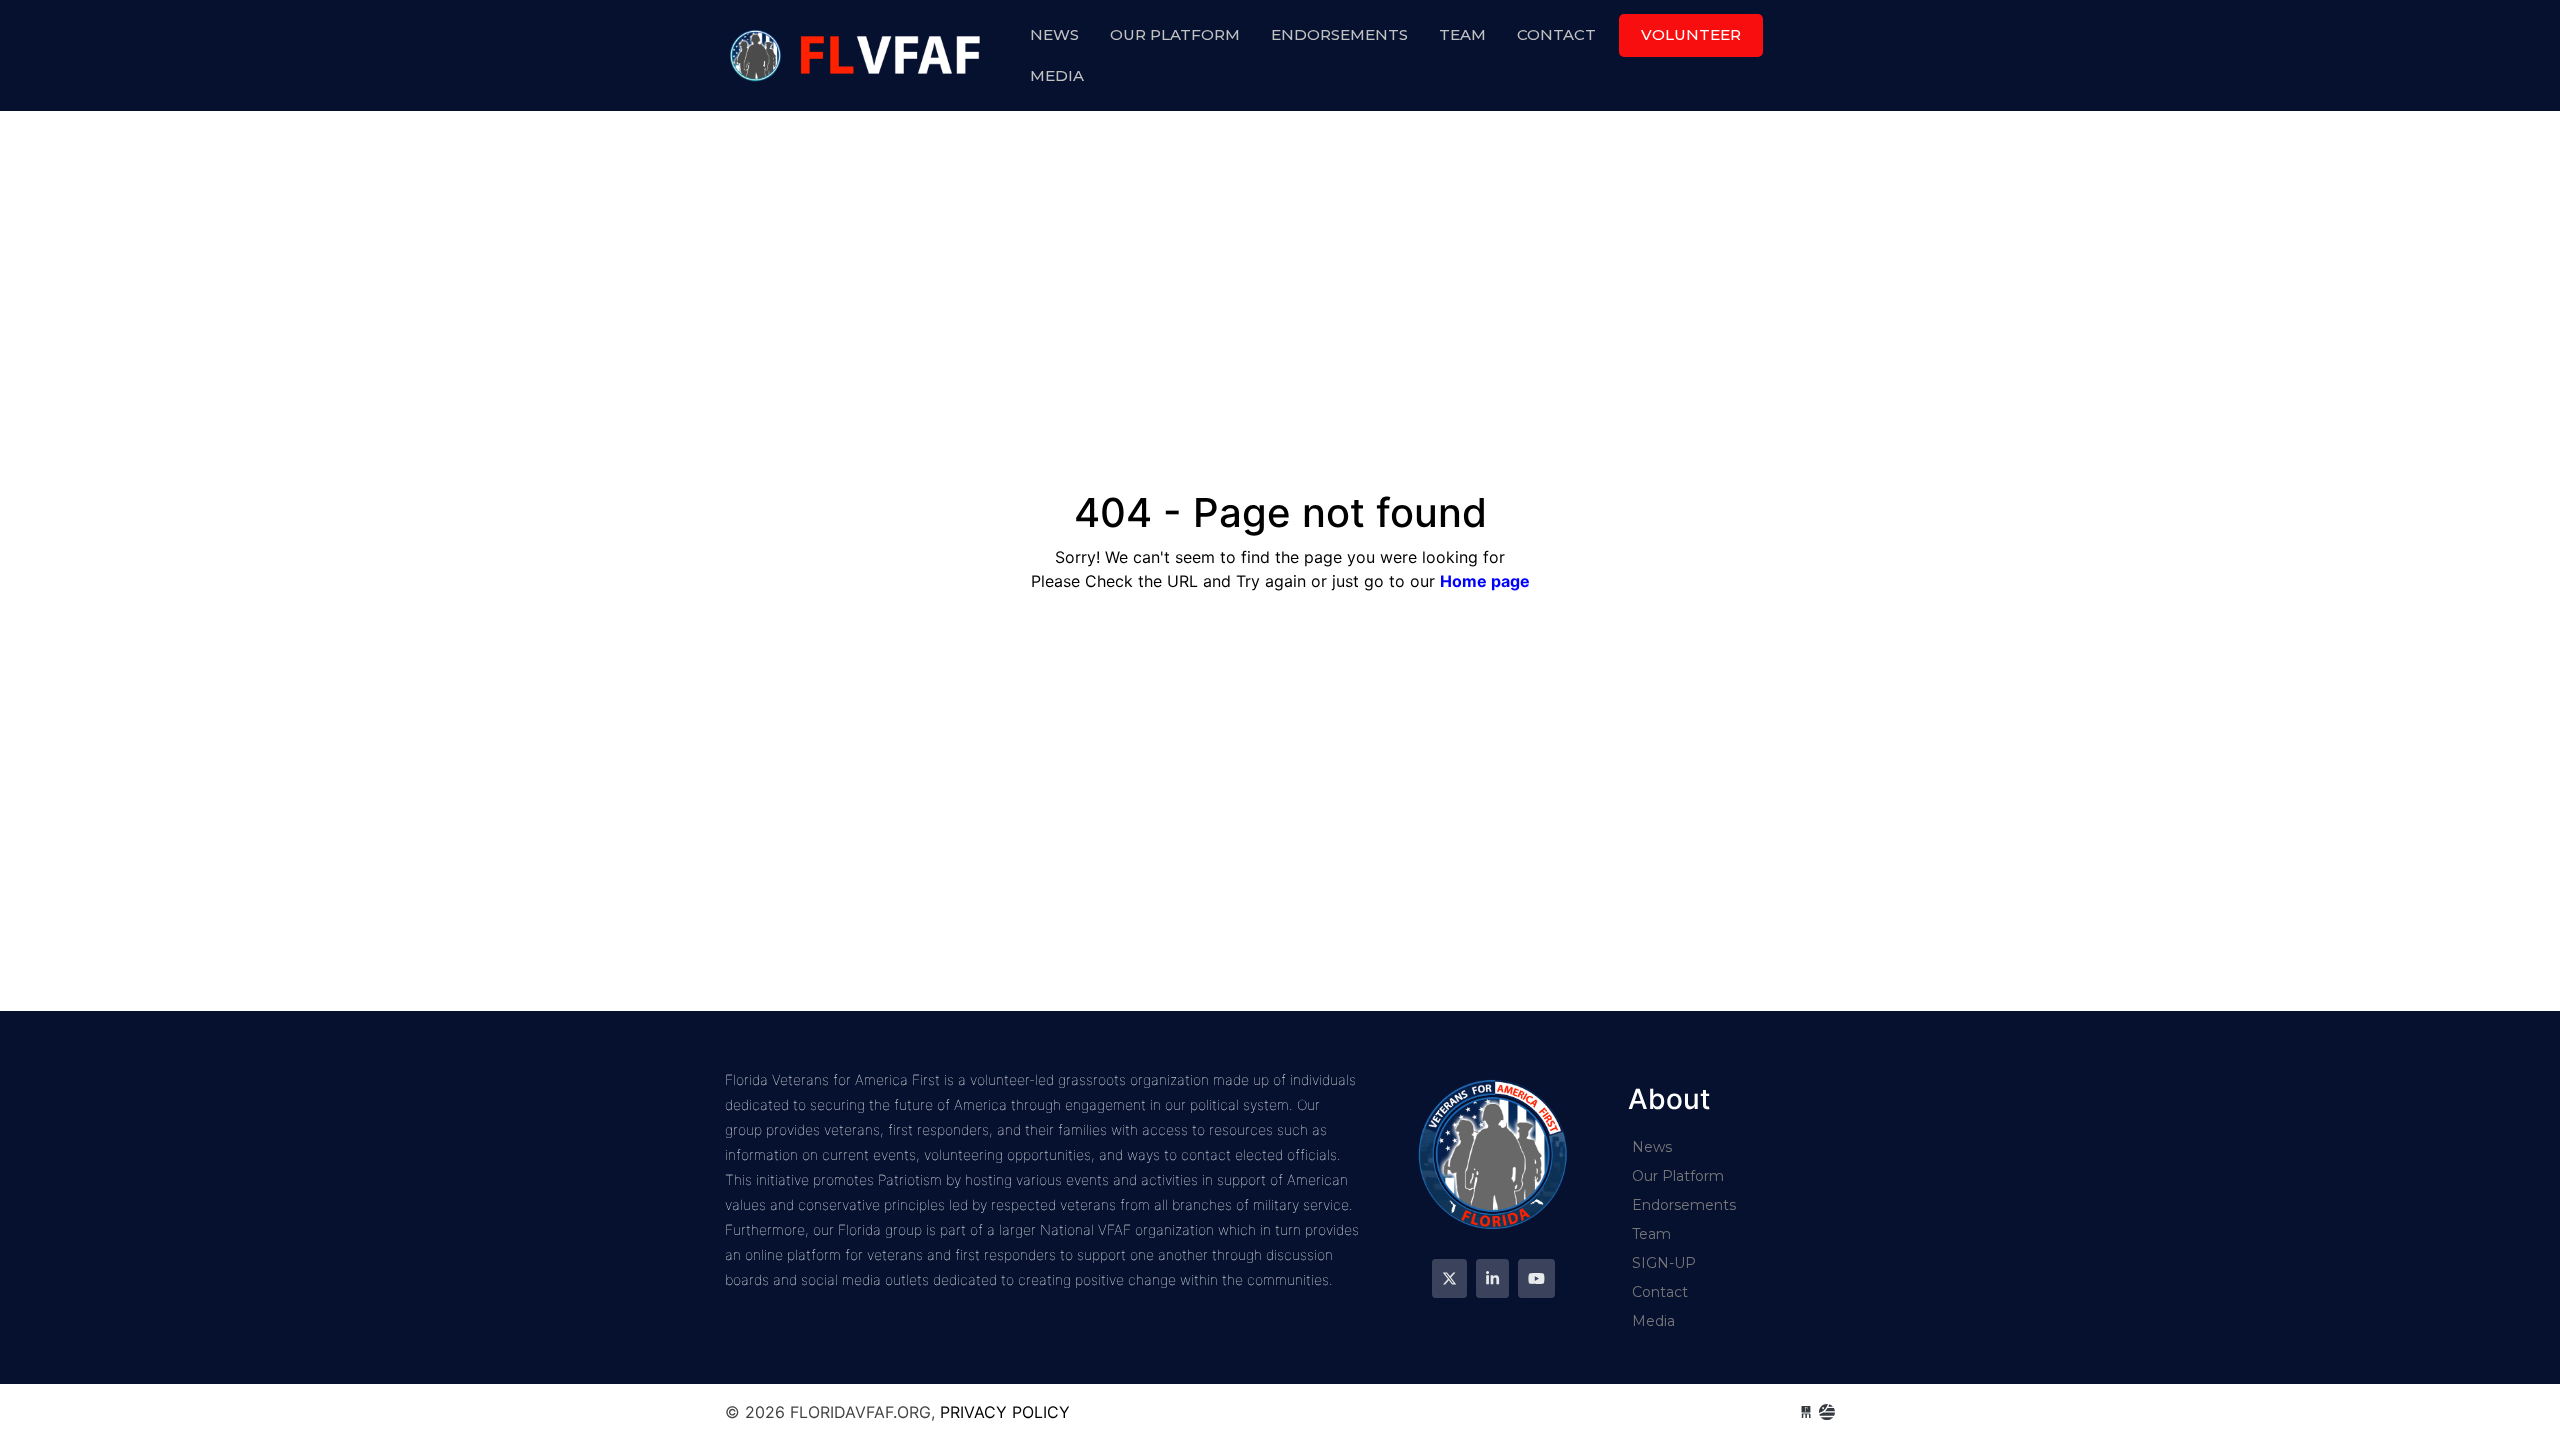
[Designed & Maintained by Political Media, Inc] (1806, 1412)
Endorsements (1339, 34)
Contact (1556, 34)
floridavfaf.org (858, 55)
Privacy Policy (1005, 1412)
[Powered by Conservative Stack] (1827, 1412)
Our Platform (1175, 34)
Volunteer (1691, 34)
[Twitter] (1449, 1278)
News (1054, 34)
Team (1462, 34)
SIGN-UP (1664, 1263)
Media (1057, 75)
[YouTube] (1536, 1278)
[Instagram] (1492, 1278)
